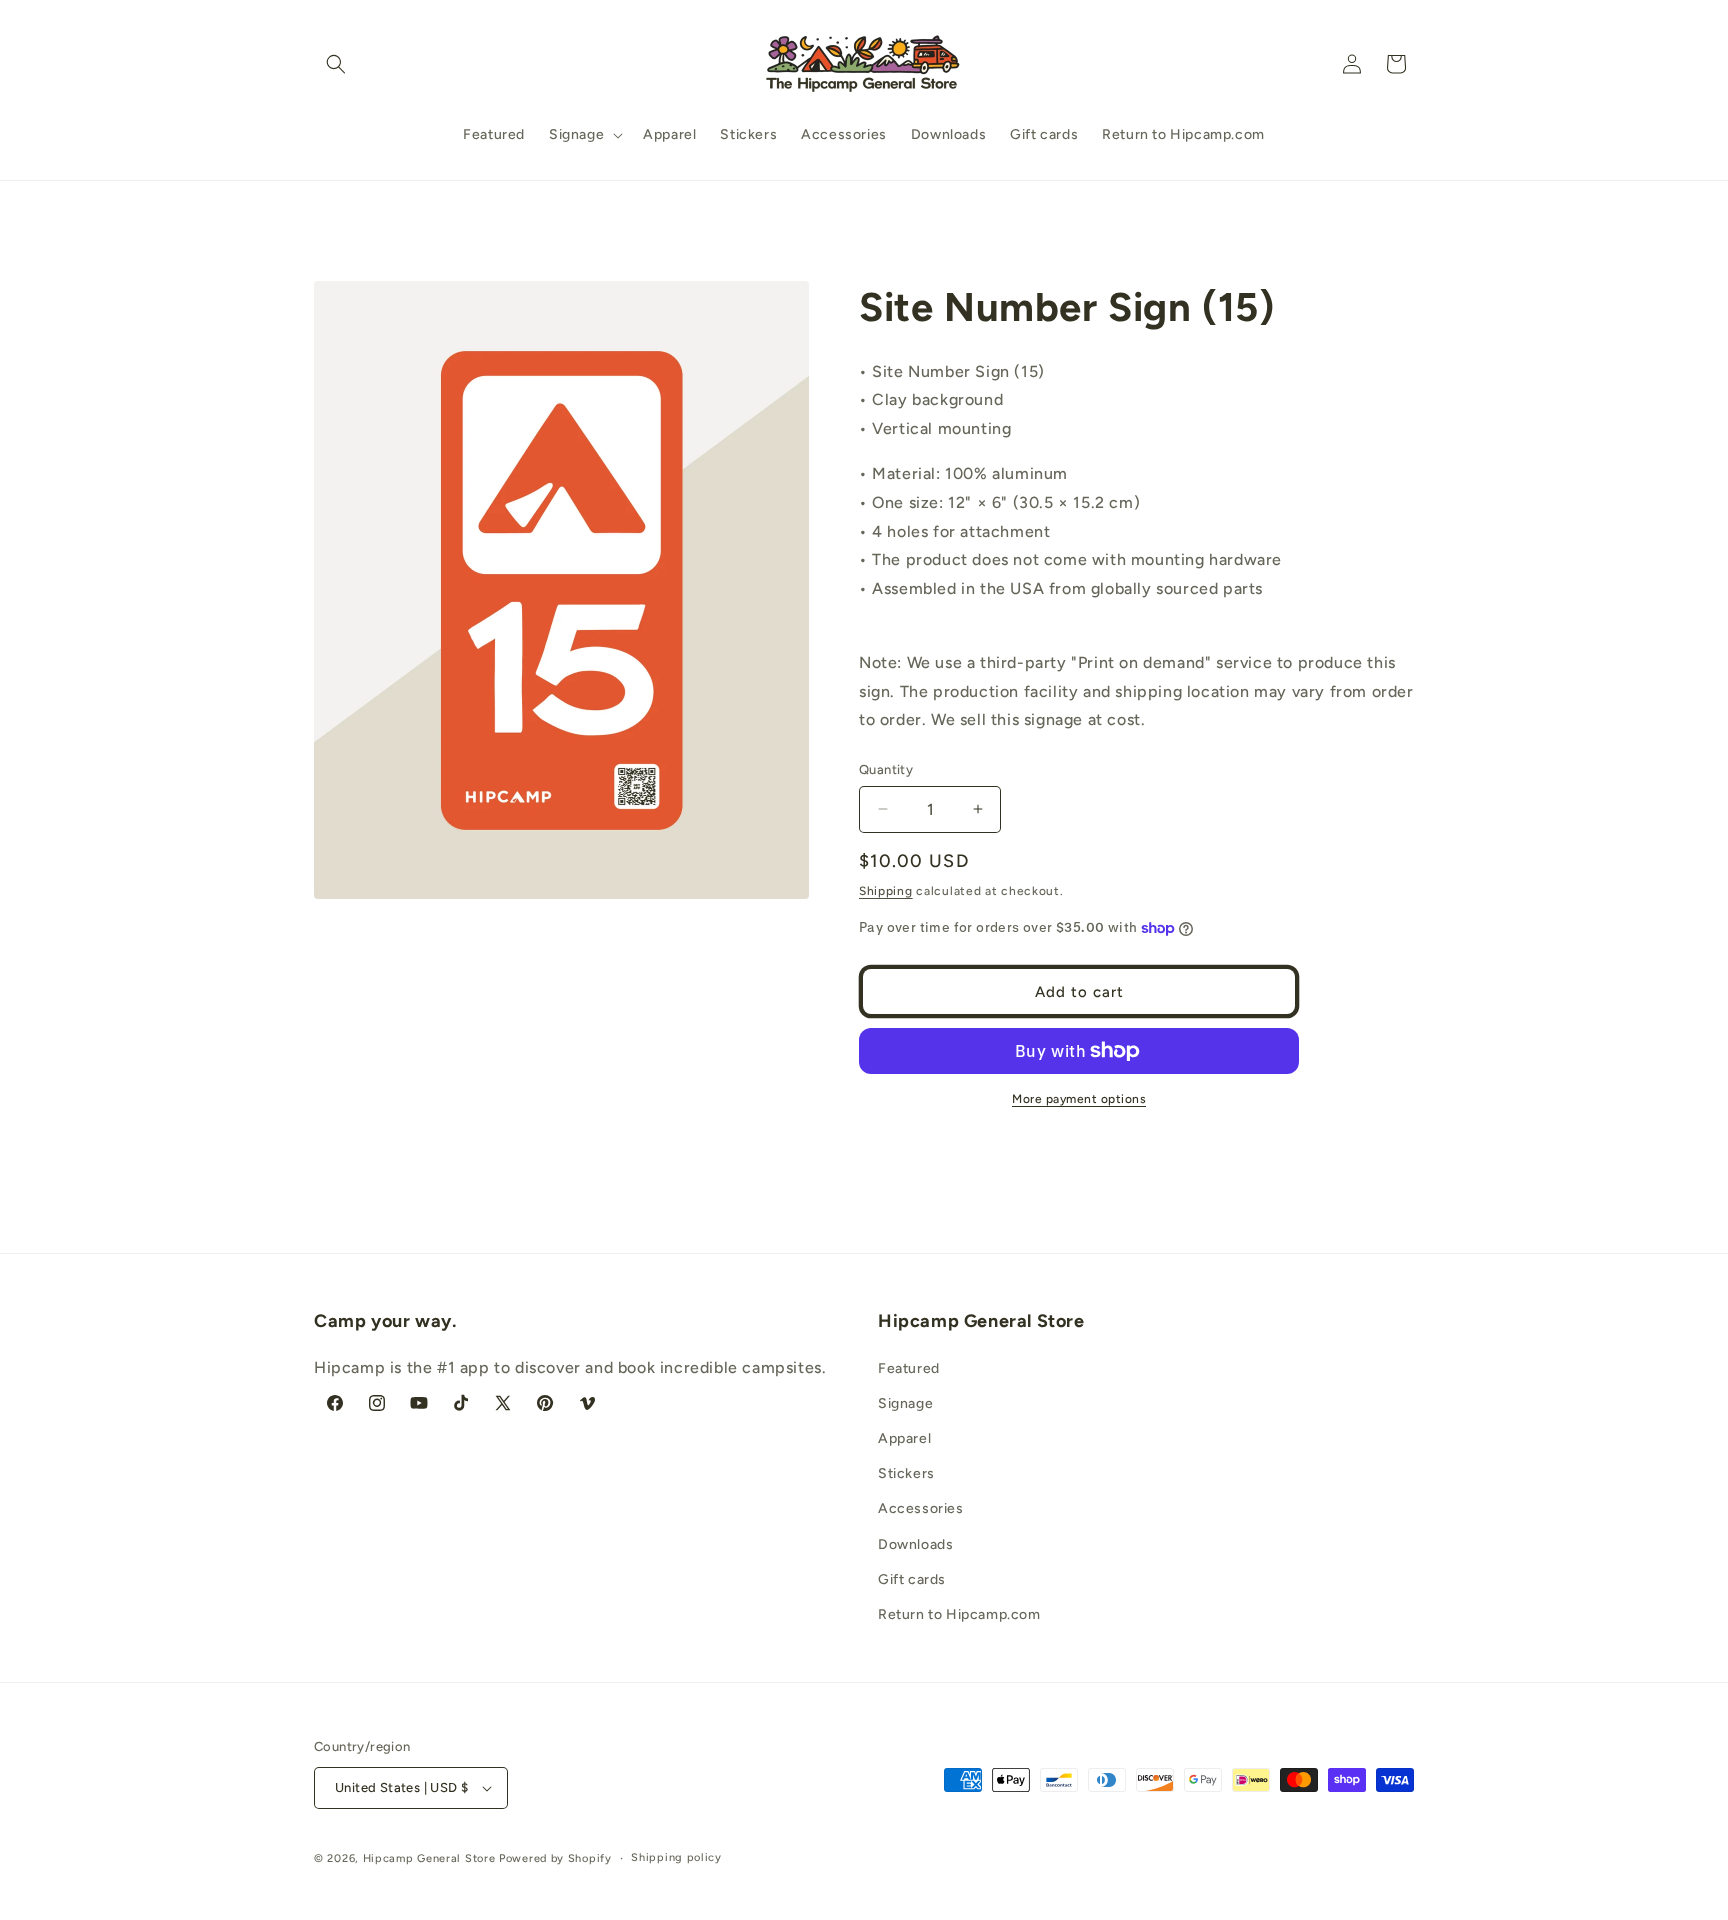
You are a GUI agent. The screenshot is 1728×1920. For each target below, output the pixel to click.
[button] (336, 64)
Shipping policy (676, 1857)
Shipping (886, 891)
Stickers (906, 1473)
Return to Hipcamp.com (959, 1614)
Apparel (904, 1438)
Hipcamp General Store (429, 1858)
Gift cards (912, 1579)
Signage (905, 1403)
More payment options (1079, 1099)
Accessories (921, 1508)
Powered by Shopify (555, 1858)
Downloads (915, 1544)
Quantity (886, 769)
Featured (909, 1368)
